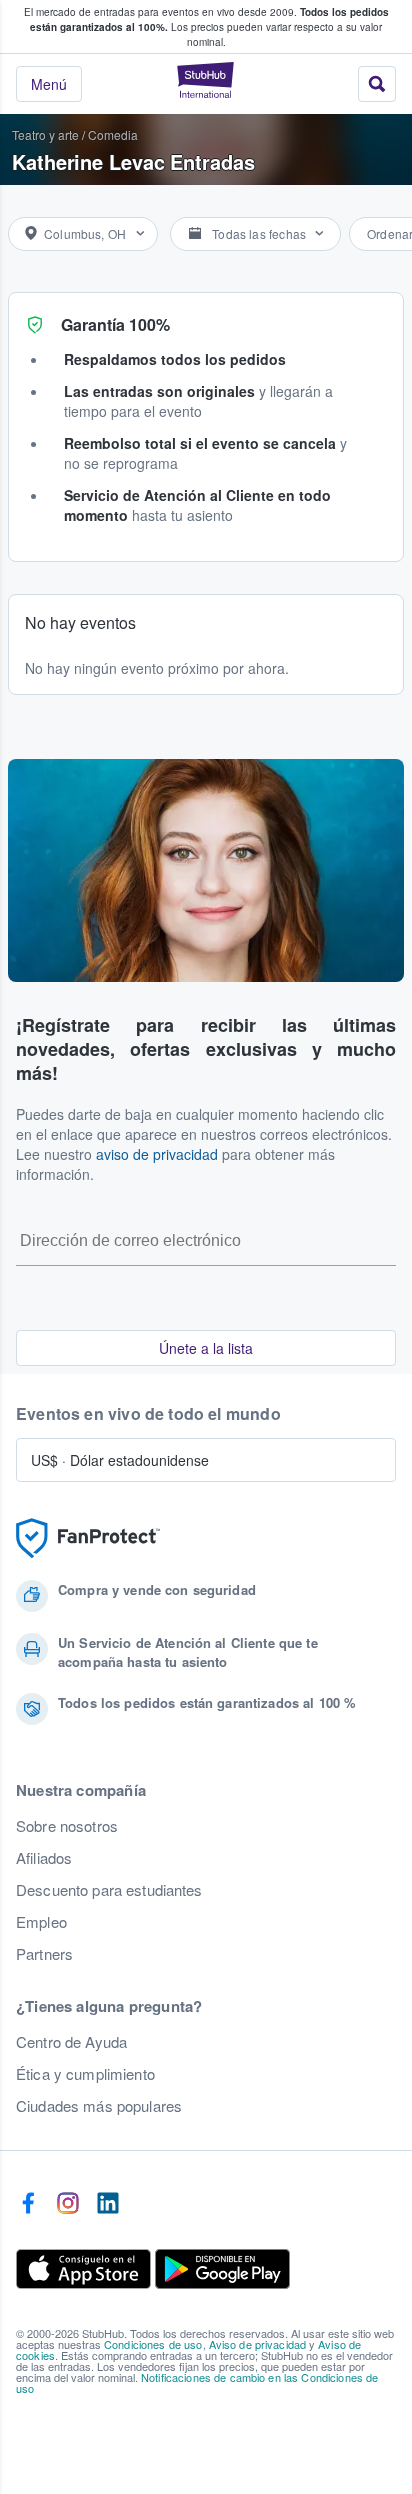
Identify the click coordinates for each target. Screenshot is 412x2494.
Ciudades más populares (99, 2106)
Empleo (41, 1922)
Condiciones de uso (153, 2344)
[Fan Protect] (88, 1538)
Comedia (113, 134)
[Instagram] (68, 2204)
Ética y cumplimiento (85, 2074)
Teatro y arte (45, 134)
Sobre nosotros (67, 1826)
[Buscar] (377, 84)
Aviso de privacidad (258, 2344)
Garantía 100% (115, 324)
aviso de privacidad (157, 1154)
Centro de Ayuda (71, 2042)
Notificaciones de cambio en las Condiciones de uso (197, 2382)
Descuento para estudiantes (109, 1890)
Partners (44, 1954)
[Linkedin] (108, 2204)
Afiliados (44, 1858)
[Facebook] (28, 2204)
